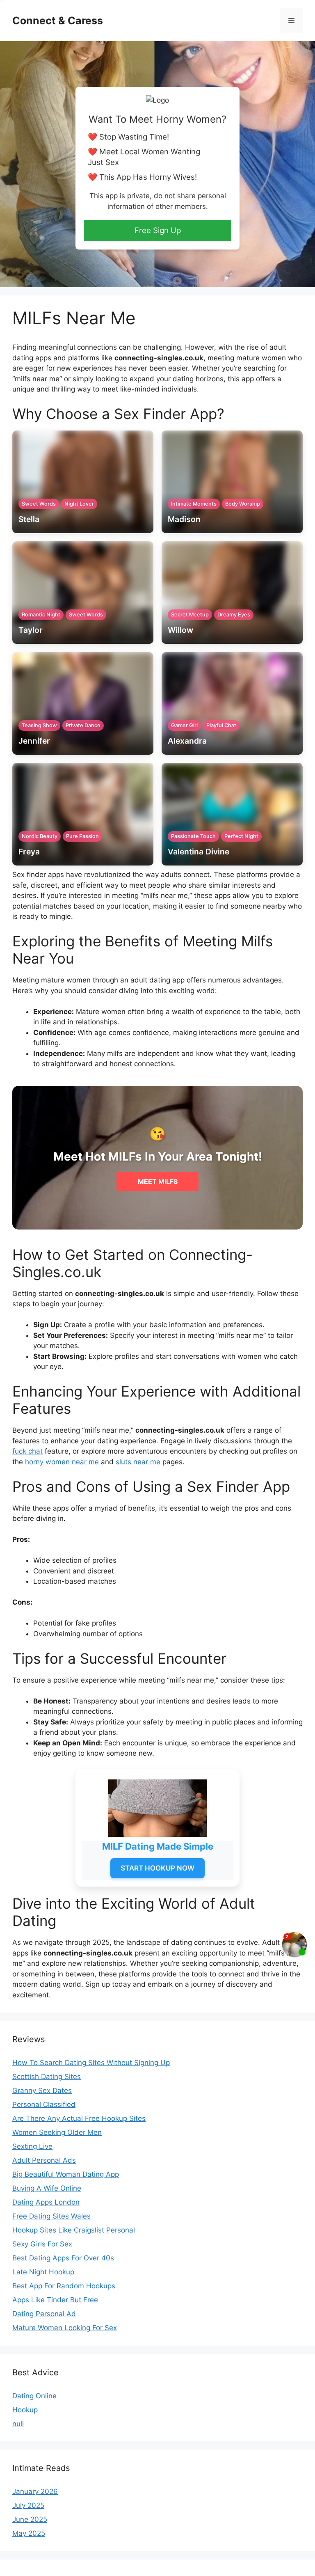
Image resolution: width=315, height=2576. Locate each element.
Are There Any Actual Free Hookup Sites (79, 2118)
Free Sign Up (158, 230)
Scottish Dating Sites (47, 2077)
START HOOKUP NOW (157, 1868)
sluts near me (138, 1462)
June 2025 (30, 2519)
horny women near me (62, 1462)
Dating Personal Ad (44, 2314)
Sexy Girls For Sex (42, 2244)
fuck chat (27, 1451)
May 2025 (29, 2533)
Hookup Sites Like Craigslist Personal (74, 2230)
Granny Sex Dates (42, 2091)
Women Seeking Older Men (57, 2132)
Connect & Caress (58, 21)
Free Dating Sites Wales (51, 2216)
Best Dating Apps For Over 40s (63, 2258)
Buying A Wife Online (47, 2188)
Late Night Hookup (43, 2272)
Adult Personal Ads (44, 2160)
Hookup (25, 2410)
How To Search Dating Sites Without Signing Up (91, 2063)
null (18, 2424)
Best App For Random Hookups (64, 2286)
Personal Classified (44, 2104)
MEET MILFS (158, 1182)
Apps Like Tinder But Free (55, 2300)
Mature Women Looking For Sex (65, 2328)
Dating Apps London (46, 2202)
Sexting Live (32, 2146)
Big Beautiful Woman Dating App (66, 2174)
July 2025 (28, 2505)
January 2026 (35, 2491)
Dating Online (34, 2396)
